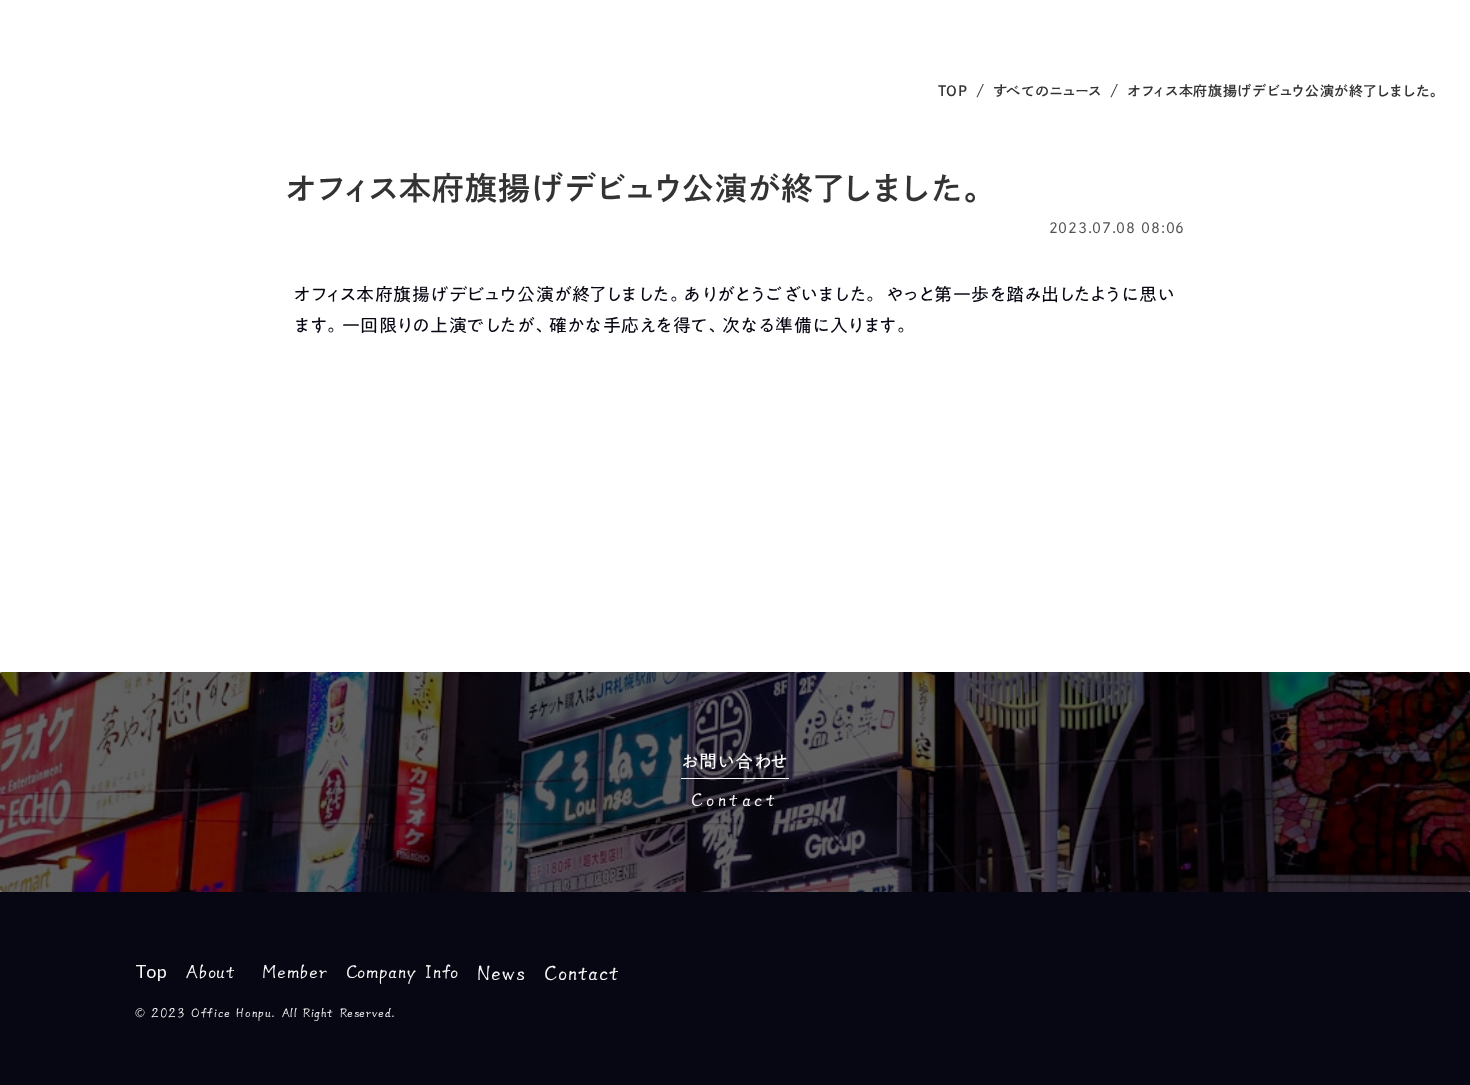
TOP (953, 91)
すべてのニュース (1048, 91)
